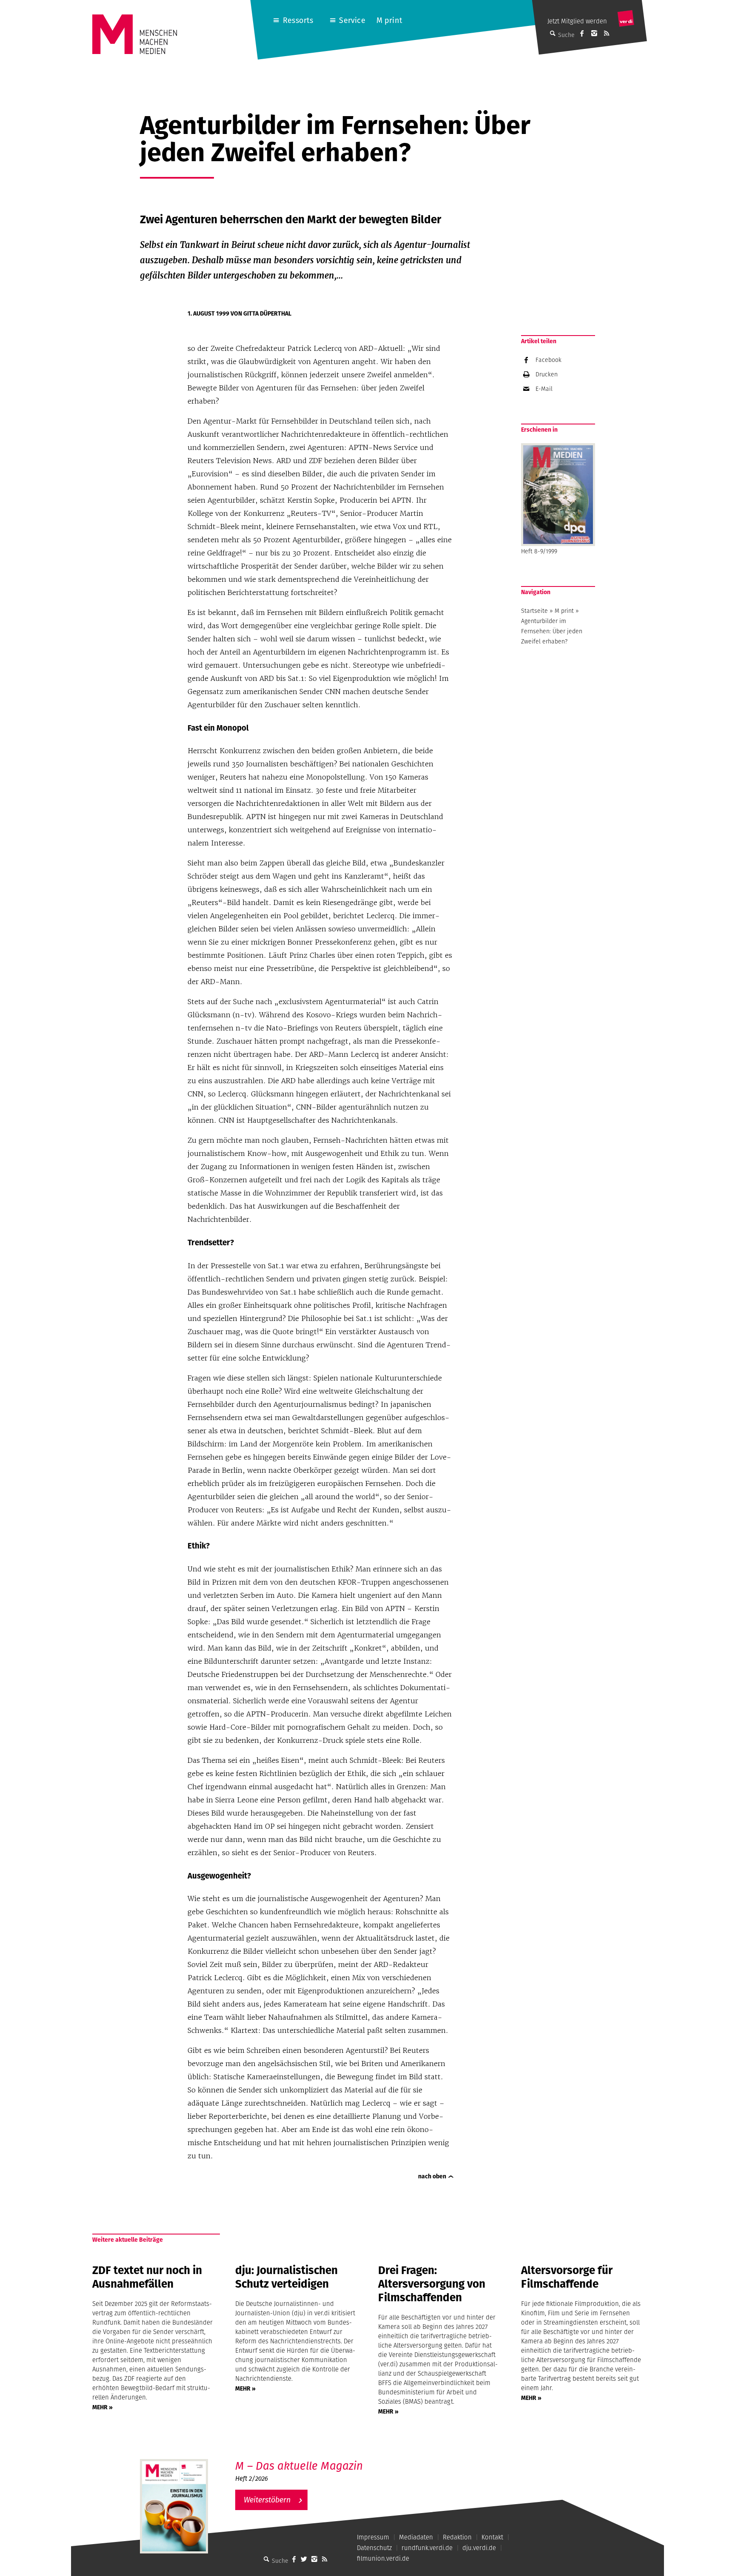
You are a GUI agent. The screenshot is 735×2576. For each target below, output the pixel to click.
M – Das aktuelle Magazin (299, 2466)
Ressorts (298, 20)
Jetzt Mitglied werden (577, 21)
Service (352, 20)
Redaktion (457, 2537)
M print (389, 20)
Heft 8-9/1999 (539, 551)
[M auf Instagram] (594, 33)
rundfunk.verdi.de (427, 2548)
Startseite (534, 611)
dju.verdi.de (479, 2548)
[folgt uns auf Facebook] (294, 2559)
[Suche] (267, 2559)
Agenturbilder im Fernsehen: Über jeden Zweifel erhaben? (552, 631)
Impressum (373, 2537)
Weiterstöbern (267, 2500)
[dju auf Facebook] (582, 33)
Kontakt (492, 2537)
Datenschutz (374, 2548)
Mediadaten (416, 2537)
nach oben (432, 2176)
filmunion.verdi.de (383, 2558)
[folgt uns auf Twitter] (304, 2559)
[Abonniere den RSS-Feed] (607, 33)
